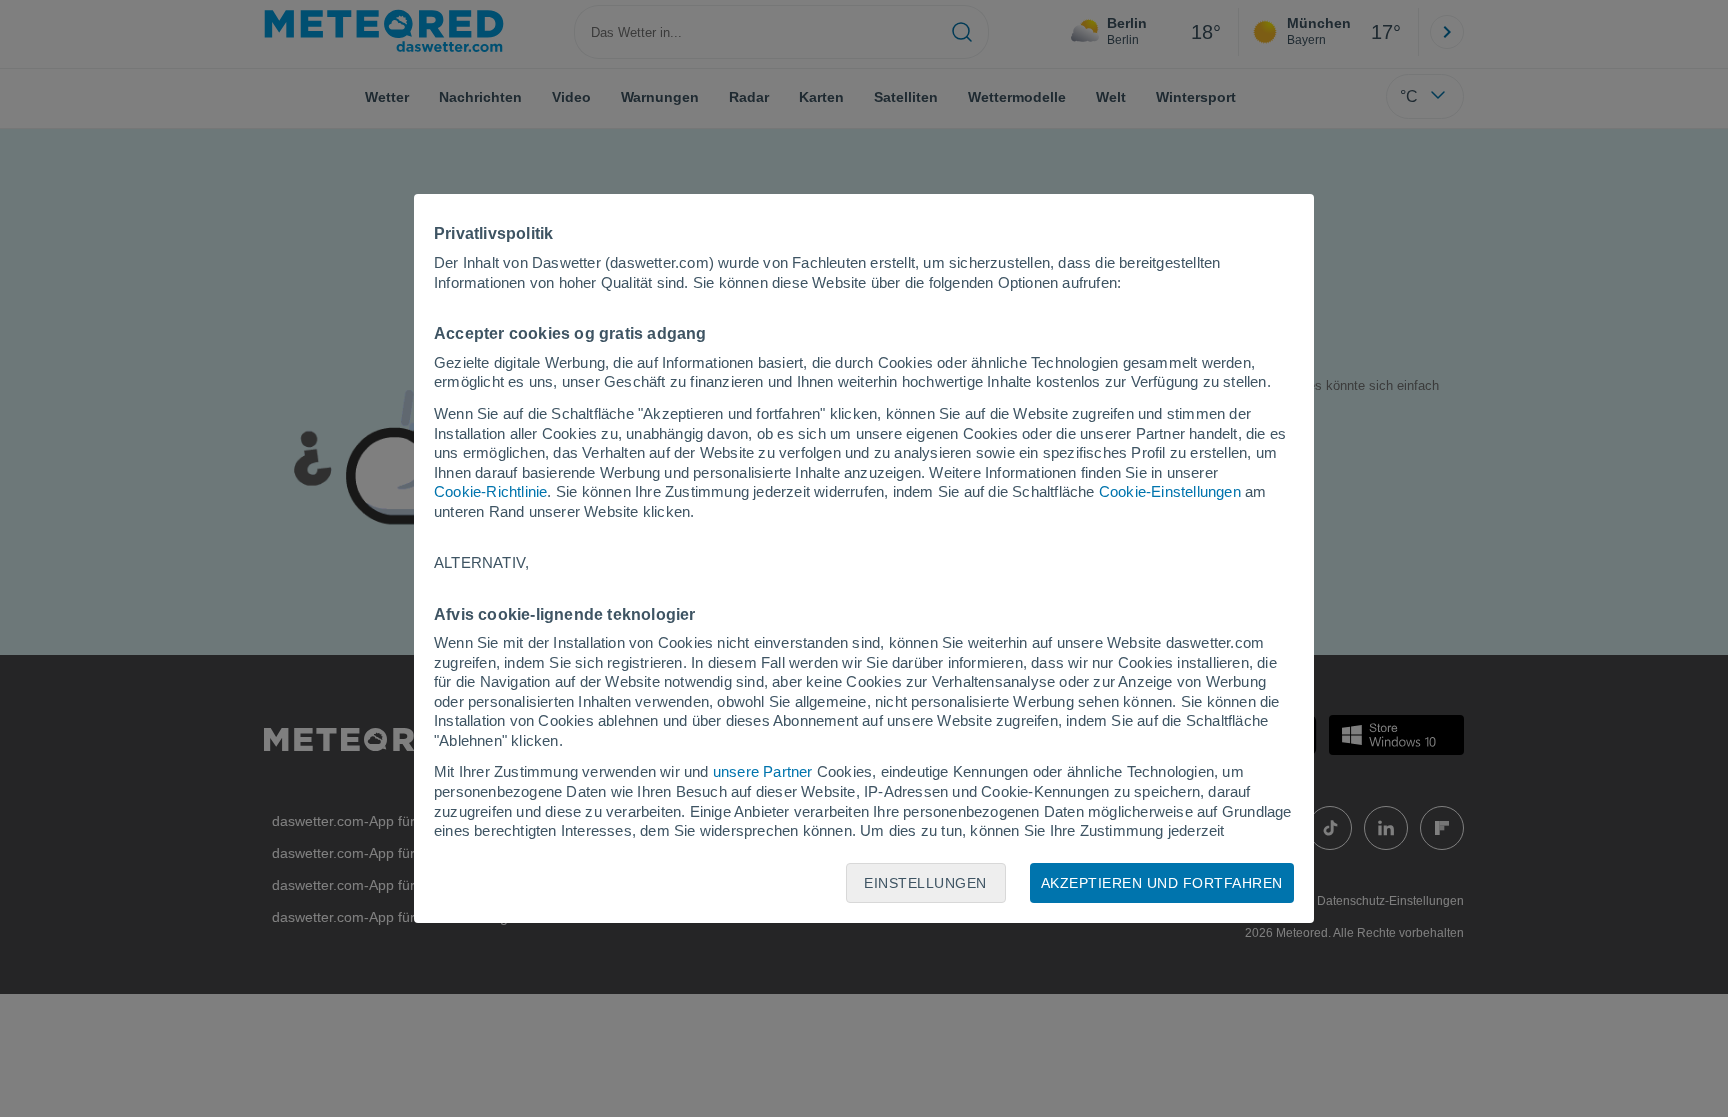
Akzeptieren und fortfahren (1162, 883)
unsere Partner (763, 771)
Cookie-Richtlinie (490, 491)
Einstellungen (925, 883)
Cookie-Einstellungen (1170, 491)
